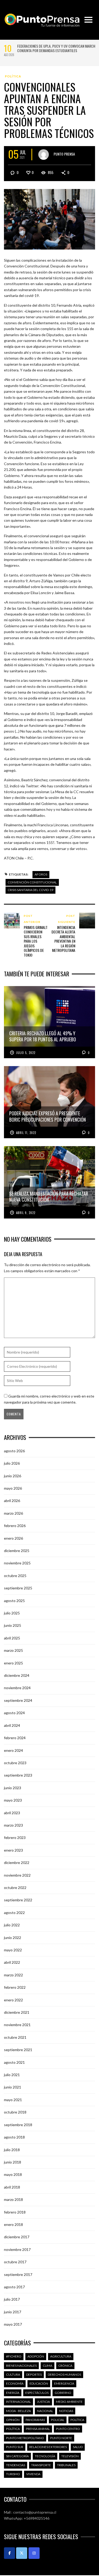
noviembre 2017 (17, 2249)
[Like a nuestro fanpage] (10, 2553)
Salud (78, 2447)
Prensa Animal (38, 2429)
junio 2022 (13, 1938)
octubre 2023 (15, 1763)
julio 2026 (12, 1463)
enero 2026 (13, 1538)
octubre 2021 (15, 2037)
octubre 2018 (15, 2112)
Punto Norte (61, 2438)
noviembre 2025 (17, 1563)
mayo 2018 (13, 2174)
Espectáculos (37, 2393)
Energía (13, 2393)
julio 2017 (12, 2299)
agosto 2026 (14, 1451)
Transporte (41, 2465)
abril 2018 (12, 2187)
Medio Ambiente (69, 2402)
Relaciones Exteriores (48, 2447)
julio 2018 (12, 2150)
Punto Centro (68, 2429)
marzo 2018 (13, 2199)
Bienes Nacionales (21, 2366)
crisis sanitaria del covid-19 (30, 890)
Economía (15, 2383)
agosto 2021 (14, 2062)
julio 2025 (12, 1613)
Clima (48, 2366)
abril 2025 (12, 1638)
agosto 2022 (14, 1913)
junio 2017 (13, 2312)
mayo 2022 (13, 1950)
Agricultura (61, 2356)
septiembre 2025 (18, 1588)
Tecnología (45, 2456)
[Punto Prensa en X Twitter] (22, 2553)
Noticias (66, 2411)
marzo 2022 (13, 1975)
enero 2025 (13, 1663)
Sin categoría (17, 2456)
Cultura (13, 2374)
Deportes (34, 2374)
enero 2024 (13, 1750)
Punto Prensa (64, 154)
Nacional (45, 2411)
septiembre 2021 (18, 2050)
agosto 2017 (14, 2287)
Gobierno (63, 2393)
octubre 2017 (15, 2262)
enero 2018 (13, 2224)
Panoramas (35, 2420)
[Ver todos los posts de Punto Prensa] (44, 155)
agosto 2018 (14, 2137)
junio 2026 (13, 1476)
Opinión (13, 2420)
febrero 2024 (15, 1738)
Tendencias (16, 2465)
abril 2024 (12, 1725)
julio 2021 (12, 2075)
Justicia (43, 2402)
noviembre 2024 (17, 1688)
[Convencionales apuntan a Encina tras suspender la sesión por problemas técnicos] (49, 219)
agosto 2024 (14, 1713)
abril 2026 (12, 1501)
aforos (41, 874)
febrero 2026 (15, 1526)
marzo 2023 (13, 1825)
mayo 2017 (13, 2324)
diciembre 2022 (17, 1863)
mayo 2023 (13, 1800)
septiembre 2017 (18, 2274)
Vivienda (33, 2474)
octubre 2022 (15, 1888)
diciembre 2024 (17, 1675)
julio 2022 (12, 1925)
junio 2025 (13, 1625)
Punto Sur (15, 2447)
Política (13, 76)
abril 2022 (12, 1962)
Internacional (18, 2402)
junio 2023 (13, 1788)
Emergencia (64, 2383)
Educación (39, 2383)
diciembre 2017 (17, 2237)
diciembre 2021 (17, 2012)
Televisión (70, 2456)
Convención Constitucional (32, 882)
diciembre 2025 (17, 1551)
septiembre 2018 (18, 2125)
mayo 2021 (13, 2100)
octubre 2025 (15, 1576)
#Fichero (14, 2356)
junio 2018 (13, 2162)
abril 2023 (12, 1813)
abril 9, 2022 (26, 1213)
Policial (58, 2420)
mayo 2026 (13, 1488)
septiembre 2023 (18, 1775)
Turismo (13, 2474)
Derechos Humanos (64, 2374)
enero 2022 (13, 2000)
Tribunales (66, 2465)
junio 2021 (13, 2087)
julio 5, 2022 (26, 1053)
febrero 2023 (15, 1837)
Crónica (65, 2366)
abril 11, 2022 (26, 1133)
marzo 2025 (13, 1650)
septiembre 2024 (18, 1700)
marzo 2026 (13, 1513)
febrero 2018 (15, 2212)
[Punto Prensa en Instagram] (34, 2553)
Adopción (36, 2356)
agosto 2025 (14, 1601)
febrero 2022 (15, 1987)
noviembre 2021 (17, 2025)
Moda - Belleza (18, 2411)
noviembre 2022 (17, 1875)
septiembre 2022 (18, 1900)
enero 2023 (13, 1850)
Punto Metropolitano (25, 2438)
